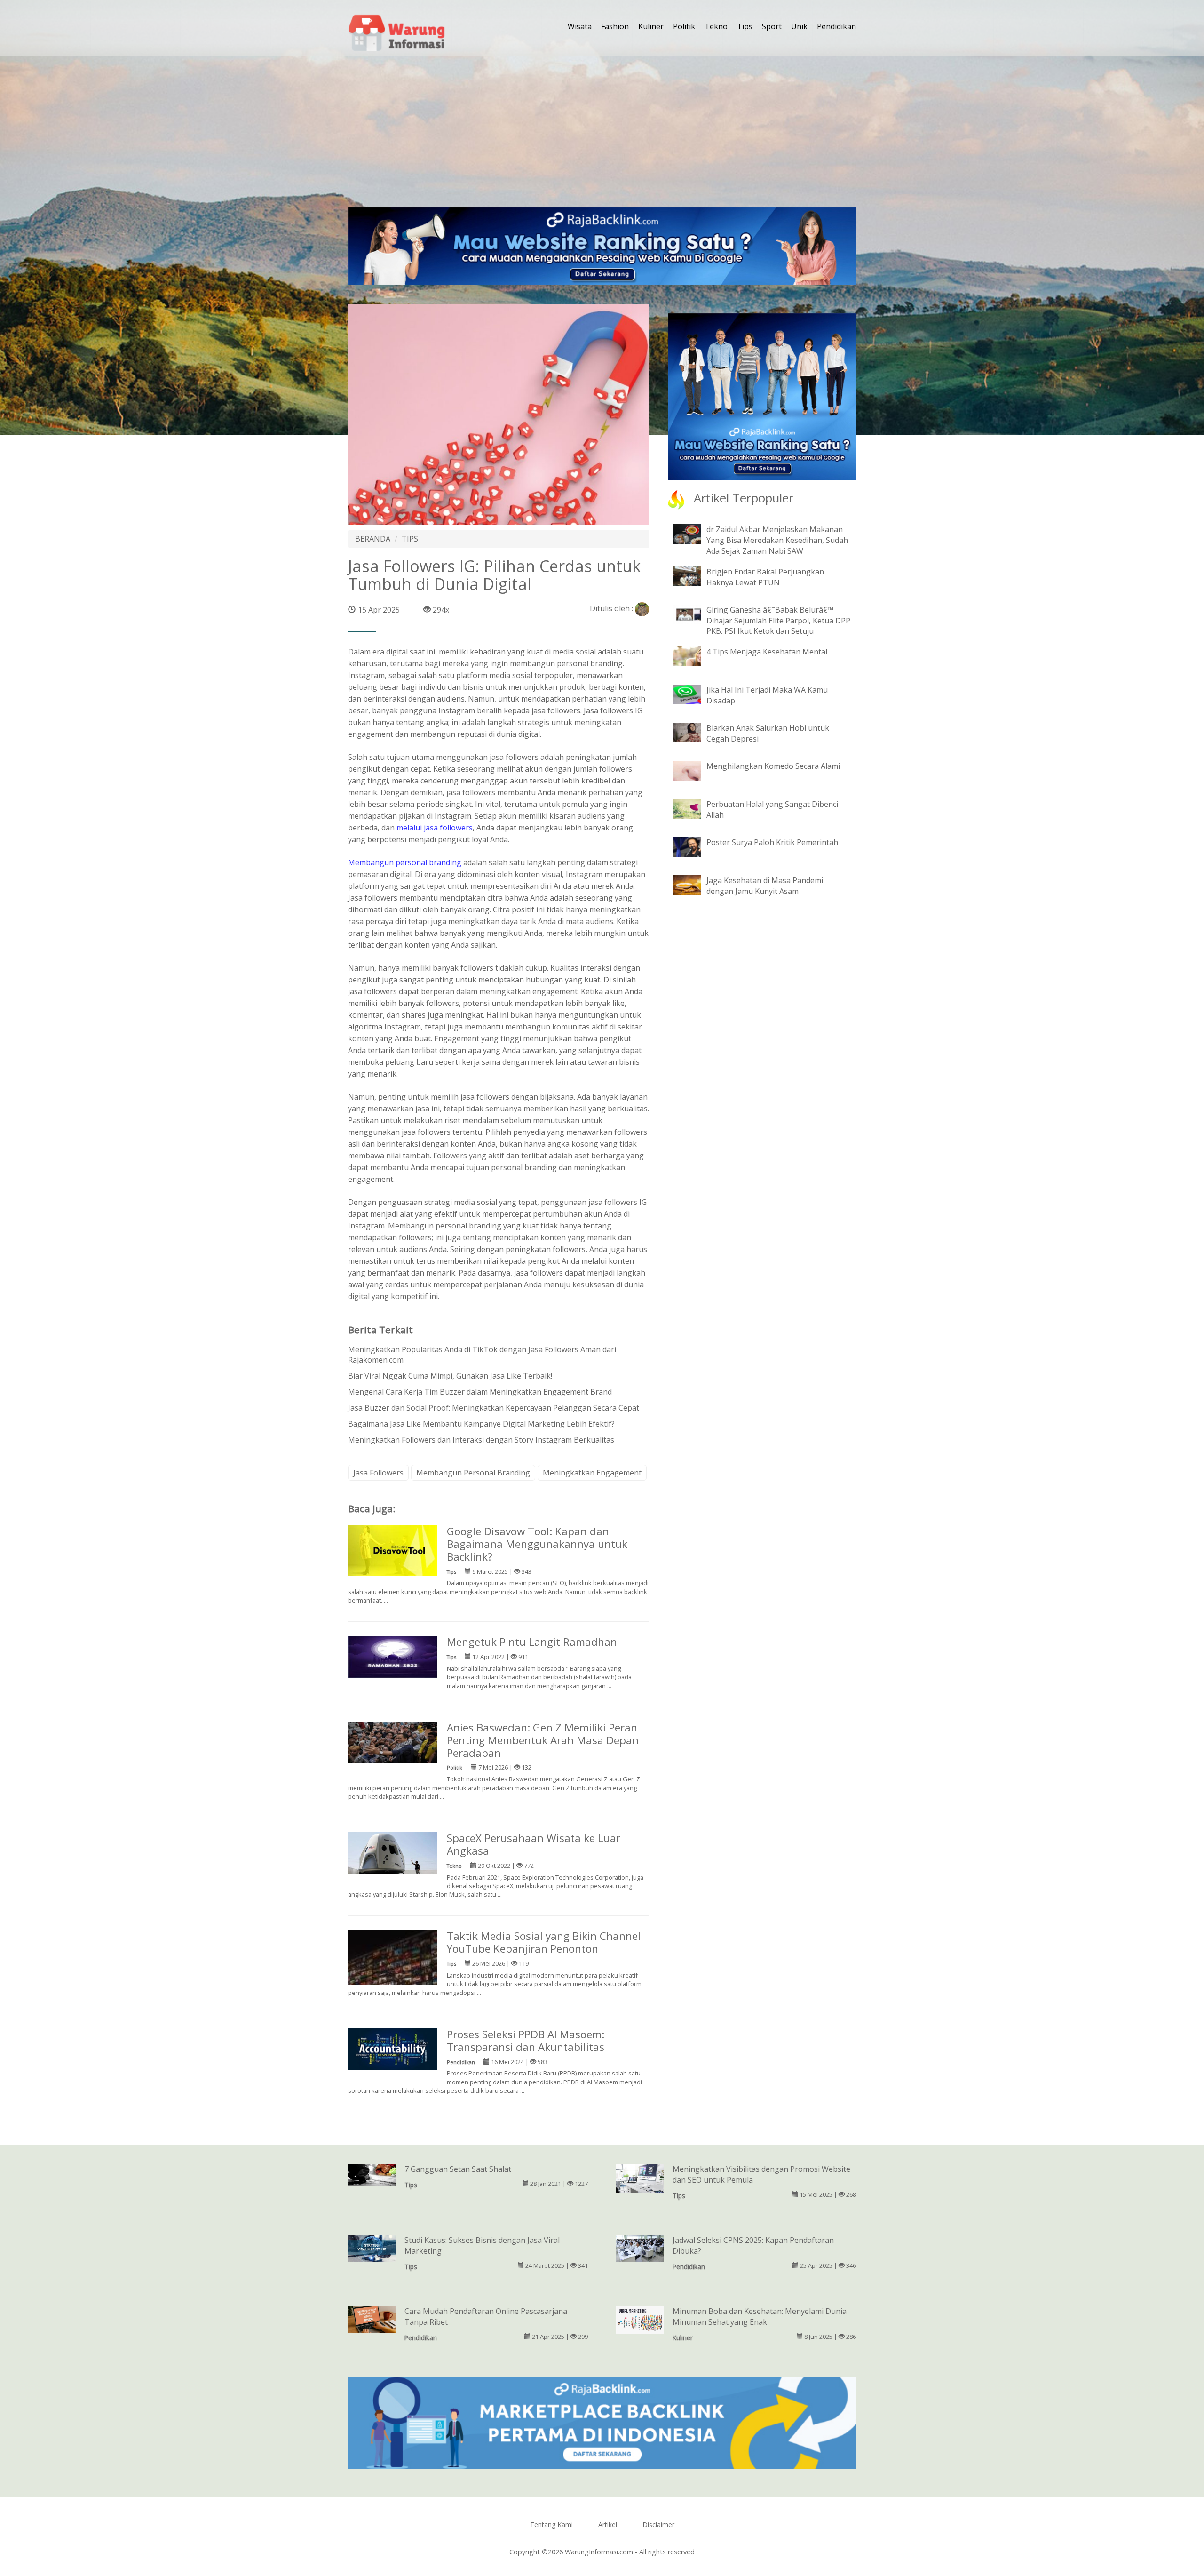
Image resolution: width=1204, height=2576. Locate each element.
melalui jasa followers (435, 828)
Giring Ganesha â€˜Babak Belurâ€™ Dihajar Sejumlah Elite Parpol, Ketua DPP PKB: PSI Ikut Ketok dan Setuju (778, 621)
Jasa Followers (378, 1473)
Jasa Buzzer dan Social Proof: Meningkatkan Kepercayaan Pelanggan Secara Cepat (494, 1408)
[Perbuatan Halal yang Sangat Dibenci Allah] (694, 808)
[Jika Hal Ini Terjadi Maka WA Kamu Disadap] (694, 694)
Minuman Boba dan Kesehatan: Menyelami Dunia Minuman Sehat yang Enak (760, 2317)
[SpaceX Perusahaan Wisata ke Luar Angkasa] (393, 1852)
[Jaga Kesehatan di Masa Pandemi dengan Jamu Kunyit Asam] (694, 885)
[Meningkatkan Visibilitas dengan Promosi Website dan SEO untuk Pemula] (640, 2179)
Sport (772, 26)
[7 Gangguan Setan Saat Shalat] (372, 2174)
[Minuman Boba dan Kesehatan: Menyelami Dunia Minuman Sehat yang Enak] (640, 2319)
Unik (799, 26)
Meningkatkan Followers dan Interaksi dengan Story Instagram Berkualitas (481, 1440)
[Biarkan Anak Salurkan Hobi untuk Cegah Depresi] (694, 732)
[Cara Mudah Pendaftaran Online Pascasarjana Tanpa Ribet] (372, 2319)
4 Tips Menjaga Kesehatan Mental (767, 652)
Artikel (608, 2524)
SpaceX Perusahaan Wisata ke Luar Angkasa (534, 1844)
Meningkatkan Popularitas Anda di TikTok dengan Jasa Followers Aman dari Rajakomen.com (482, 1355)
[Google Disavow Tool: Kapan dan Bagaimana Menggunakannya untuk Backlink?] (393, 1550)
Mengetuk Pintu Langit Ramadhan (532, 1642)
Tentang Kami (551, 2524)
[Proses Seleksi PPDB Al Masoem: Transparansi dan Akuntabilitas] (393, 2048)
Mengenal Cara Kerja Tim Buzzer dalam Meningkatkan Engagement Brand (480, 1392)
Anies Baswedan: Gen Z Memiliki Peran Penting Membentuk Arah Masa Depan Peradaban (543, 1740)
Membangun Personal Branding (473, 1473)
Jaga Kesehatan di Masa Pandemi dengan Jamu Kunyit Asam (765, 886)
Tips (745, 26)
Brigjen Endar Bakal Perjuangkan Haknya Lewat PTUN (765, 577)
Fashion (615, 26)
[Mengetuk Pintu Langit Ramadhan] (393, 1656)
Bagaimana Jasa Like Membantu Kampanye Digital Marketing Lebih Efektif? (481, 1424)
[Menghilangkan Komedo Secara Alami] (694, 770)
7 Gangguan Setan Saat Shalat (458, 2169)
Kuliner (651, 26)
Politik (684, 26)
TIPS (410, 539)
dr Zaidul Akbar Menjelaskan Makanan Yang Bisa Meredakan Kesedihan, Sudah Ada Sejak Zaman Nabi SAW (777, 540)
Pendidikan (836, 26)
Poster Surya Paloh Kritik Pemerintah (772, 842)
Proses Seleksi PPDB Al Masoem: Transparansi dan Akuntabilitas (526, 2041)
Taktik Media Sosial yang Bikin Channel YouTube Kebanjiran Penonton (544, 1942)
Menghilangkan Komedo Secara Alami (773, 766)
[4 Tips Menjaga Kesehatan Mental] (694, 656)
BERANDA (373, 539)
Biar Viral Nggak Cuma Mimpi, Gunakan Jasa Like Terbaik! (450, 1376)
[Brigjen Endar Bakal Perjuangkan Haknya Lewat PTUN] (694, 575)
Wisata (580, 26)
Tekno (716, 26)
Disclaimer (658, 2524)
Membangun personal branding (405, 862)
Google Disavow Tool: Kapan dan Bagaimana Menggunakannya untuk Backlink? (537, 1544)
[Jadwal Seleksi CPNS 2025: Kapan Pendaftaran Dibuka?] (640, 2248)
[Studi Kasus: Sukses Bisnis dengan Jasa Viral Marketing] (372, 2248)
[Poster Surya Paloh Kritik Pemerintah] (694, 846)
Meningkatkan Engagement (592, 1473)
